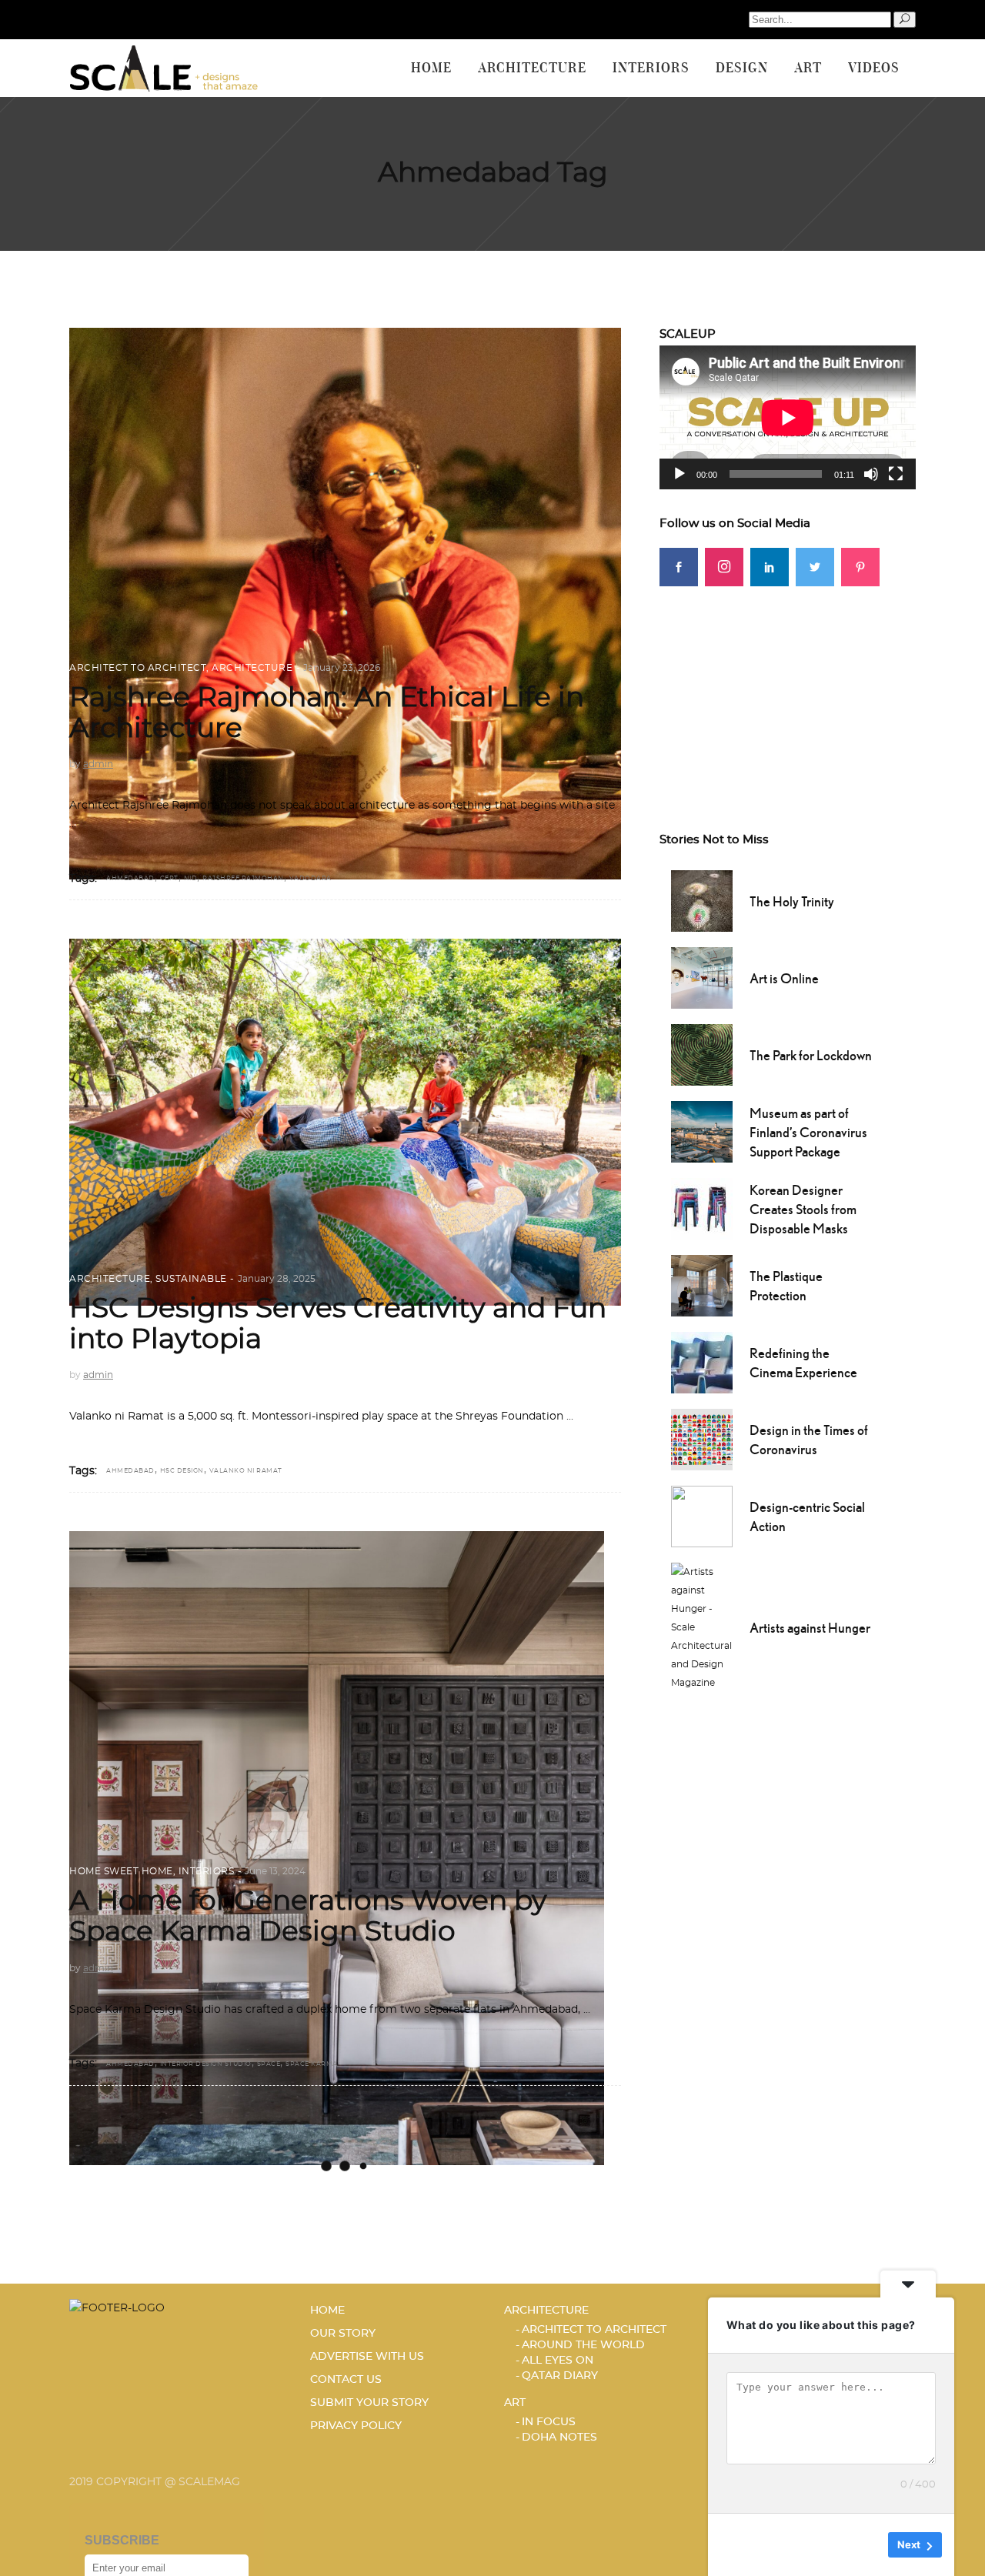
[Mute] (871, 474)
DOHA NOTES (559, 2438)
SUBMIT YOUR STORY (369, 2403)
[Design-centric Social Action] (702, 1515)
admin (98, 764)
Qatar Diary (560, 2376)
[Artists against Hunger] (703, 1626)
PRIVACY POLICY (356, 2426)
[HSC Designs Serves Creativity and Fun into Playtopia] (345, 1122)
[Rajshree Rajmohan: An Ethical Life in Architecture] (345, 604)
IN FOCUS (549, 2422)
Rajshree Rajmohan (243, 879)
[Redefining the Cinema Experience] (702, 1361)
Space (269, 2064)
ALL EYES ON (558, 2361)
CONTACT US (346, 2380)
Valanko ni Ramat (246, 1471)
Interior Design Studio (206, 2064)
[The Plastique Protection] (702, 1284)
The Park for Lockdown (811, 1055)
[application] (788, 417)
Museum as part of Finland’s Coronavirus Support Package (808, 1132)
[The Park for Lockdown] (702, 1053)
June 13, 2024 (275, 1871)
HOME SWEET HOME (121, 1871)
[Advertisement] (788, 682)
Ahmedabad (130, 879)
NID (191, 879)
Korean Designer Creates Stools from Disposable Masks (803, 1209)
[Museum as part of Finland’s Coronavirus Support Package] (702, 1130)
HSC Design (182, 1471)
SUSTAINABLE (191, 1279)
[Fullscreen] (896, 474)
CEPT (169, 879)
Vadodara (311, 879)
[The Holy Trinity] (702, 899)
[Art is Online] (702, 976)
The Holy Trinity (792, 901)
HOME (327, 2311)
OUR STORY (343, 2334)
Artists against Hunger (810, 1628)
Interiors (207, 1871)
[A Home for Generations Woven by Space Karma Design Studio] (337, 1848)
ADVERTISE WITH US (367, 2357)
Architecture (252, 668)
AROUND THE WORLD (583, 2345)
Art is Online (784, 978)
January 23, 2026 (342, 668)
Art (515, 2403)
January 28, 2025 (277, 1279)
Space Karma (312, 2064)
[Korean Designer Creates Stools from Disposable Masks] (702, 1207)
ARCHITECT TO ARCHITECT (138, 668)
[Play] (679, 474)
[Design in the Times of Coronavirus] (702, 1438)
